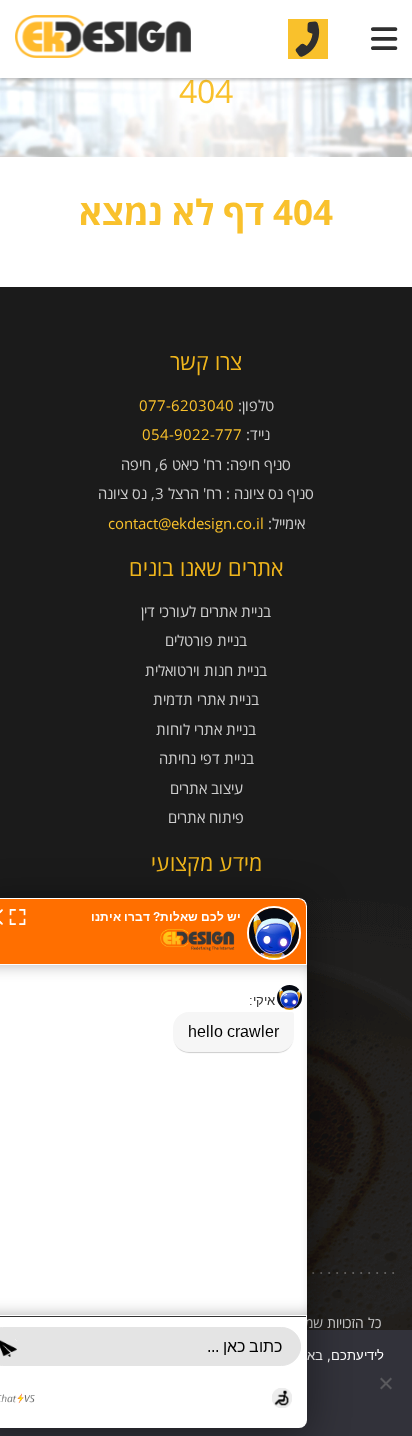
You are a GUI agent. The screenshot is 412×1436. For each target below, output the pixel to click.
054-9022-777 (192, 434)
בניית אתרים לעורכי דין (206, 611)
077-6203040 (186, 405)
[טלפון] (308, 38)
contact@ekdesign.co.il (186, 523)
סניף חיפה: (258, 464)
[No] (387, 1383)
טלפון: (256, 405)
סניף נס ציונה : (270, 493)
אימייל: (286, 523)
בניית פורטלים (206, 640)
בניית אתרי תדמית (206, 699)
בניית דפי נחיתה (206, 758)
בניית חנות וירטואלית (206, 670)
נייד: (258, 434)
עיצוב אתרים (206, 788)
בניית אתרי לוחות (206, 729)
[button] (17, 915)
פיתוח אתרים (206, 817)
